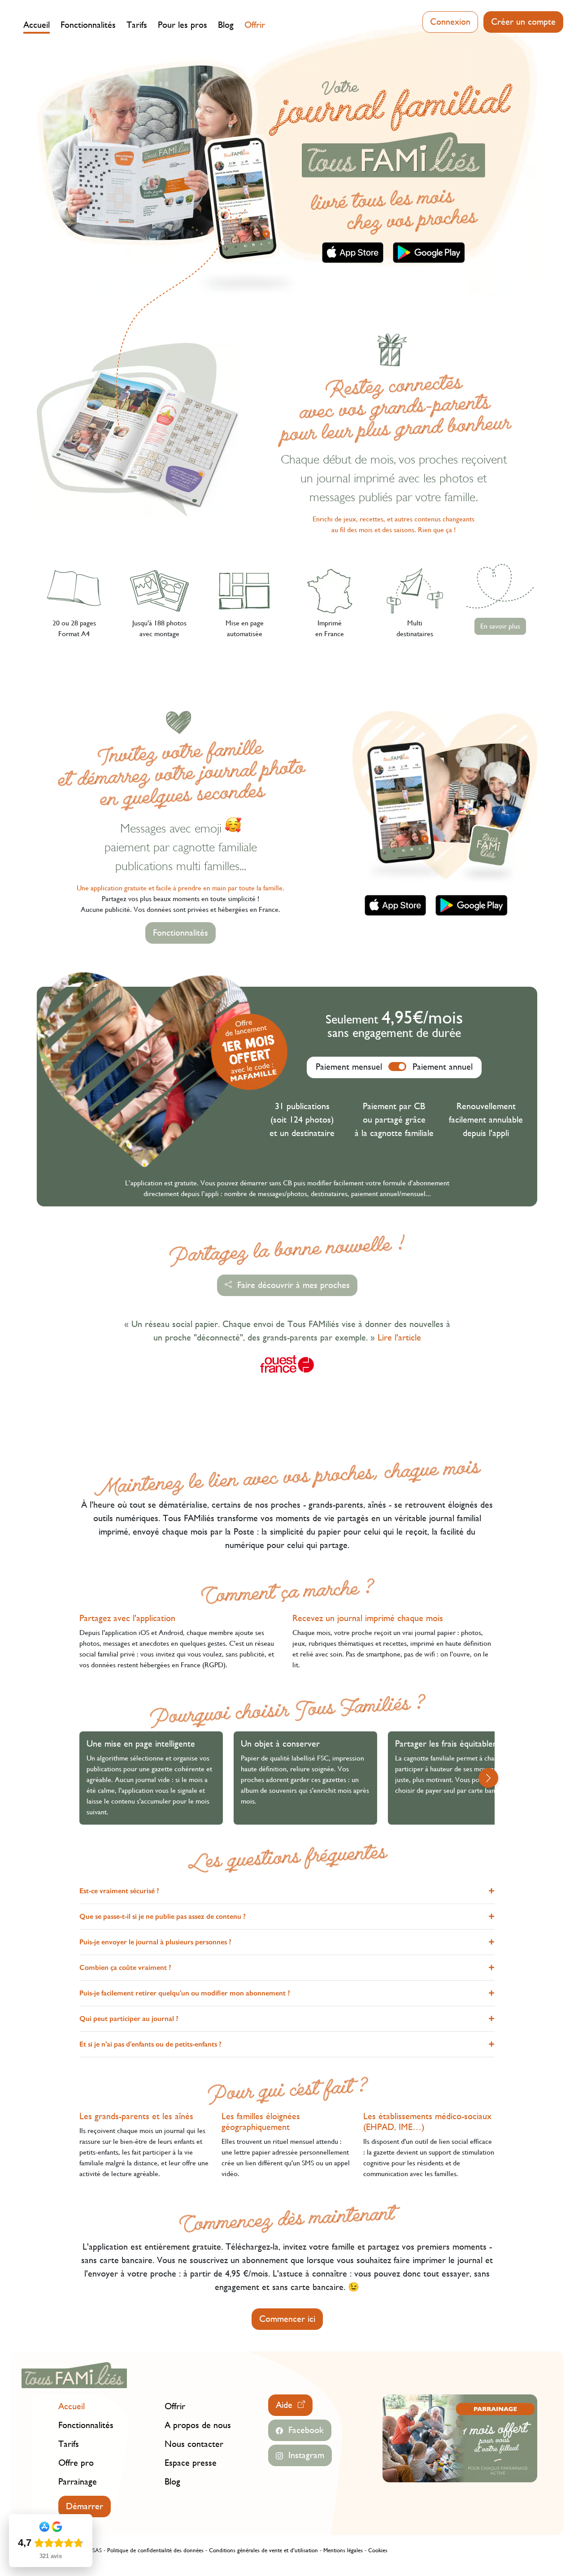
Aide (287, 2405)
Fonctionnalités (88, 25)
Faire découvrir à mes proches (291, 1285)
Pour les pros (183, 25)
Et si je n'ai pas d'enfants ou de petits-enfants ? (150, 2044)
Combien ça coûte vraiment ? (125, 1967)
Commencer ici (287, 2319)
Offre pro (76, 2463)
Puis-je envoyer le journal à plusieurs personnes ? (155, 1942)
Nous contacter (194, 2444)
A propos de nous (198, 2425)
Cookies (378, 2550)
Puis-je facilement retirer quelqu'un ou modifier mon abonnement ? (185, 1993)
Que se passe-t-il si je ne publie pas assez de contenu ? (163, 1916)
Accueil (37, 25)
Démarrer (85, 2506)
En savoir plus (500, 626)
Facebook (303, 2430)
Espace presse (191, 2463)
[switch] (397, 1067)
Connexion (450, 22)
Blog (226, 25)
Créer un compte (523, 22)
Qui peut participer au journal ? (129, 2019)
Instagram (304, 2455)
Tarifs (137, 25)
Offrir (255, 25)
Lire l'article (399, 1338)
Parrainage (78, 2482)
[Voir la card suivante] (488, 1778)
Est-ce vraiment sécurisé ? (119, 1891)
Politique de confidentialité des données (155, 2550)
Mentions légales (343, 2550)
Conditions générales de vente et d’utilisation (263, 2550)
